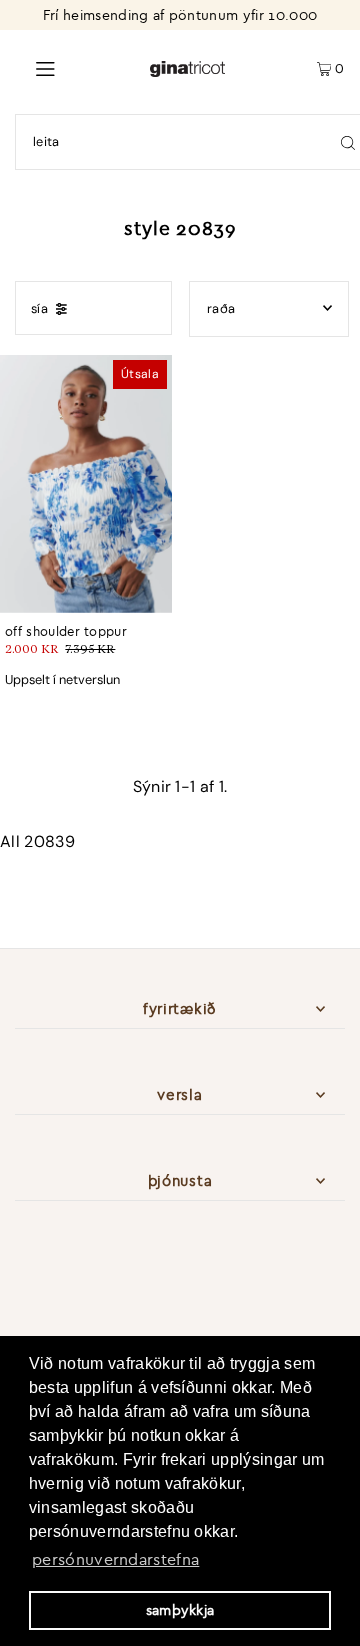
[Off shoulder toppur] (86, 484)
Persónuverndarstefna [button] (115, 1559)
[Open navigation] (74, 67)
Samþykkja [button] (180, 1610)
